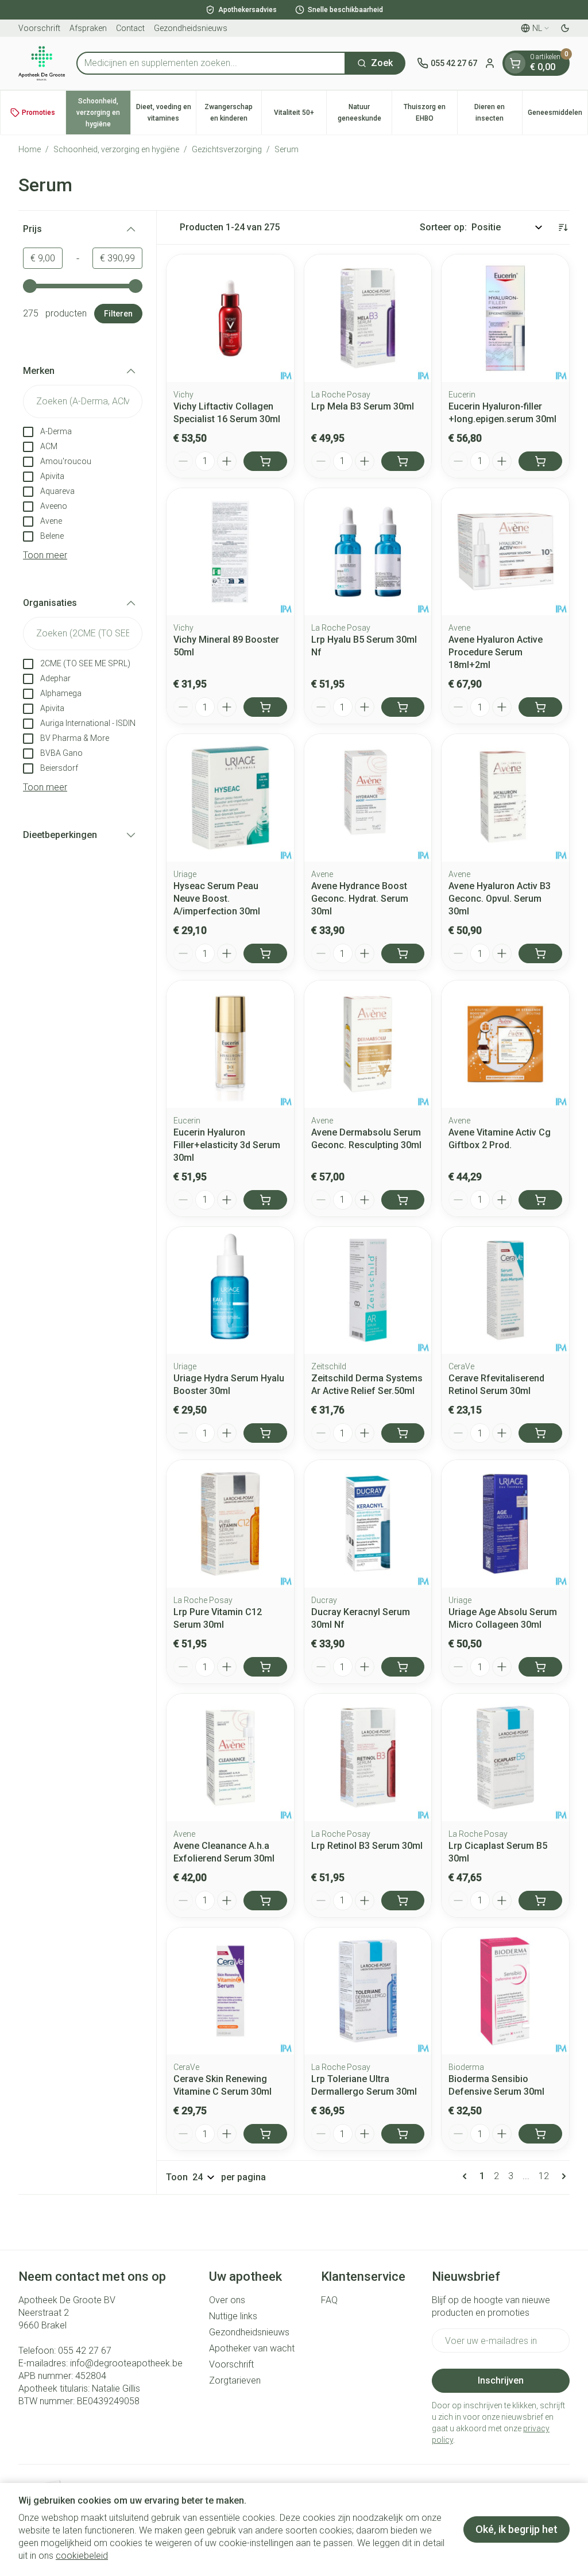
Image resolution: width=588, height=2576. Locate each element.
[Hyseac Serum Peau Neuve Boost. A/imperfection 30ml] (230, 798)
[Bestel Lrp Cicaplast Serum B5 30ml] (540, 1901)
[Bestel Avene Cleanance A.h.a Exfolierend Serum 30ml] (265, 1901)
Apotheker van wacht (252, 2348)
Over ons (227, 2300)
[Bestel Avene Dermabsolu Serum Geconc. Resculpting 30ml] (403, 1200)
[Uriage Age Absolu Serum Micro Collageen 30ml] (505, 1524)
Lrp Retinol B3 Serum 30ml (367, 1846)
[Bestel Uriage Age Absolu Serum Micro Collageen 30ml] (540, 1667)
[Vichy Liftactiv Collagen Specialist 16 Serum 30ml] (230, 318)
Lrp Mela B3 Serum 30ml (363, 406)
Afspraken (88, 28)
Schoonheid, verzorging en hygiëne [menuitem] (103, 113)
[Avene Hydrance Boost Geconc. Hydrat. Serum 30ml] (368, 798)
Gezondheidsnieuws (191, 28)
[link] (467, 2176)
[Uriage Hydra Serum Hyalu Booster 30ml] (230, 1291)
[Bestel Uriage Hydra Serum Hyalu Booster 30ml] (265, 1433)
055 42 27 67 (85, 2351)
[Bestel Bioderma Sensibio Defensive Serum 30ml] (540, 2134)
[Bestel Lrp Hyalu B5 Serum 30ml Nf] (403, 707)
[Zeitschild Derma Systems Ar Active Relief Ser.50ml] (368, 1291)
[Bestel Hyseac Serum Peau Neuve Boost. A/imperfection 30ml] (265, 953)
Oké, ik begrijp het (517, 2529)
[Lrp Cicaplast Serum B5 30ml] (505, 1758)
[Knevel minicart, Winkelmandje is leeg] (515, 63)
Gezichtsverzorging (227, 149)
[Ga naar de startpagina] (42, 63)
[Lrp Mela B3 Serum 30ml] (368, 318)
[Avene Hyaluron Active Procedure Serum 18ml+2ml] (505, 552)
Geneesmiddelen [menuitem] (558, 115)
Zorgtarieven (235, 2380)
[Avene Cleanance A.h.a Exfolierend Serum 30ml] (230, 1758)
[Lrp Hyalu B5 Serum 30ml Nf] (368, 552)
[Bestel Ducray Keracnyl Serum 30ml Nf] (403, 1667)
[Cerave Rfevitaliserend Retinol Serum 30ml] (505, 1291)
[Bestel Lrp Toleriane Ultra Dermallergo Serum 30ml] (403, 2134)
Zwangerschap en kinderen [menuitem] (233, 113)
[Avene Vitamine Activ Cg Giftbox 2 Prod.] (505, 1044)
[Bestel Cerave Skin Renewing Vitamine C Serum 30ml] (265, 2134)
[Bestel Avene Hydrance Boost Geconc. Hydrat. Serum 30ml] (403, 953)
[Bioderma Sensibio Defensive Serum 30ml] (505, 1991)
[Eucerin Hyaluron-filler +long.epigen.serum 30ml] (505, 318)
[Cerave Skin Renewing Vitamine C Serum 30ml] (230, 1991)
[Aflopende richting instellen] (563, 227)
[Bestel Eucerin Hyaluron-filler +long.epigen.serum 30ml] (540, 461)
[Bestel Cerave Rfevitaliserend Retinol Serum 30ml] (540, 1433)
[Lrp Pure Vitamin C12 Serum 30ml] (230, 1524)
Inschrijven (501, 2380)
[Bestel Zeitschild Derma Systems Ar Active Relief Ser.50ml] (403, 1433)
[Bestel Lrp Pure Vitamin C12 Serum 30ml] (265, 1667)
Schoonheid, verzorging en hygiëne (116, 149)
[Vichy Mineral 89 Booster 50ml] (230, 552)
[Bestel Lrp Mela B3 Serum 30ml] (403, 461)
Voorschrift (39, 28)
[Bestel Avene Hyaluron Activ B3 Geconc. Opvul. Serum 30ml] (540, 953)
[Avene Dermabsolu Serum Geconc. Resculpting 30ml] (368, 1044)
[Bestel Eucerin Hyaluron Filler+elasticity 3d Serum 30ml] (265, 1200)
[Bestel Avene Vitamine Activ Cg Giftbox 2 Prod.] (540, 1200)
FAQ (329, 2300)
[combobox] (211, 63)
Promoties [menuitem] (38, 113)
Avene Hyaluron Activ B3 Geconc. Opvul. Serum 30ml (500, 899)
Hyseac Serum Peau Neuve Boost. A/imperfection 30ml (217, 899)
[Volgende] (562, 2176)
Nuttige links (233, 2316)
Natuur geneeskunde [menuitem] (365, 113)
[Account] (490, 63)
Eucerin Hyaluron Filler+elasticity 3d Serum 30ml (227, 1145)
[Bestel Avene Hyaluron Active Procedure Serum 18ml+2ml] (540, 707)
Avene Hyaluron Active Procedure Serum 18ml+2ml (496, 652)
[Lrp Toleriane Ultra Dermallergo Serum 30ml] (368, 1991)
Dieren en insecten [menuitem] (498, 113)
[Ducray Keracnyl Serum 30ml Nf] (368, 1524)
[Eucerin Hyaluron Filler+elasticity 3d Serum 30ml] (230, 1044)
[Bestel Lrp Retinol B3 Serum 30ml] (403, 1901)
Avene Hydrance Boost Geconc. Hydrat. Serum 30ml (360, 899)
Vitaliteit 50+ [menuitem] (300, 115)
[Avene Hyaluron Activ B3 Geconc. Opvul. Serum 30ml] (505, 798)
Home (30, 149)
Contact (130, 28)
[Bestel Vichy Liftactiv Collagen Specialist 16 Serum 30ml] (265, 461)
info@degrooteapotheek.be (126, 2363)
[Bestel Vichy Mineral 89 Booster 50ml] (265, 707)
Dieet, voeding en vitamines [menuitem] (166, 113)
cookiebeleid (82, 2556)
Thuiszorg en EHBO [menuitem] (430, 113)
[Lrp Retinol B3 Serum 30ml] (368, 1758)
